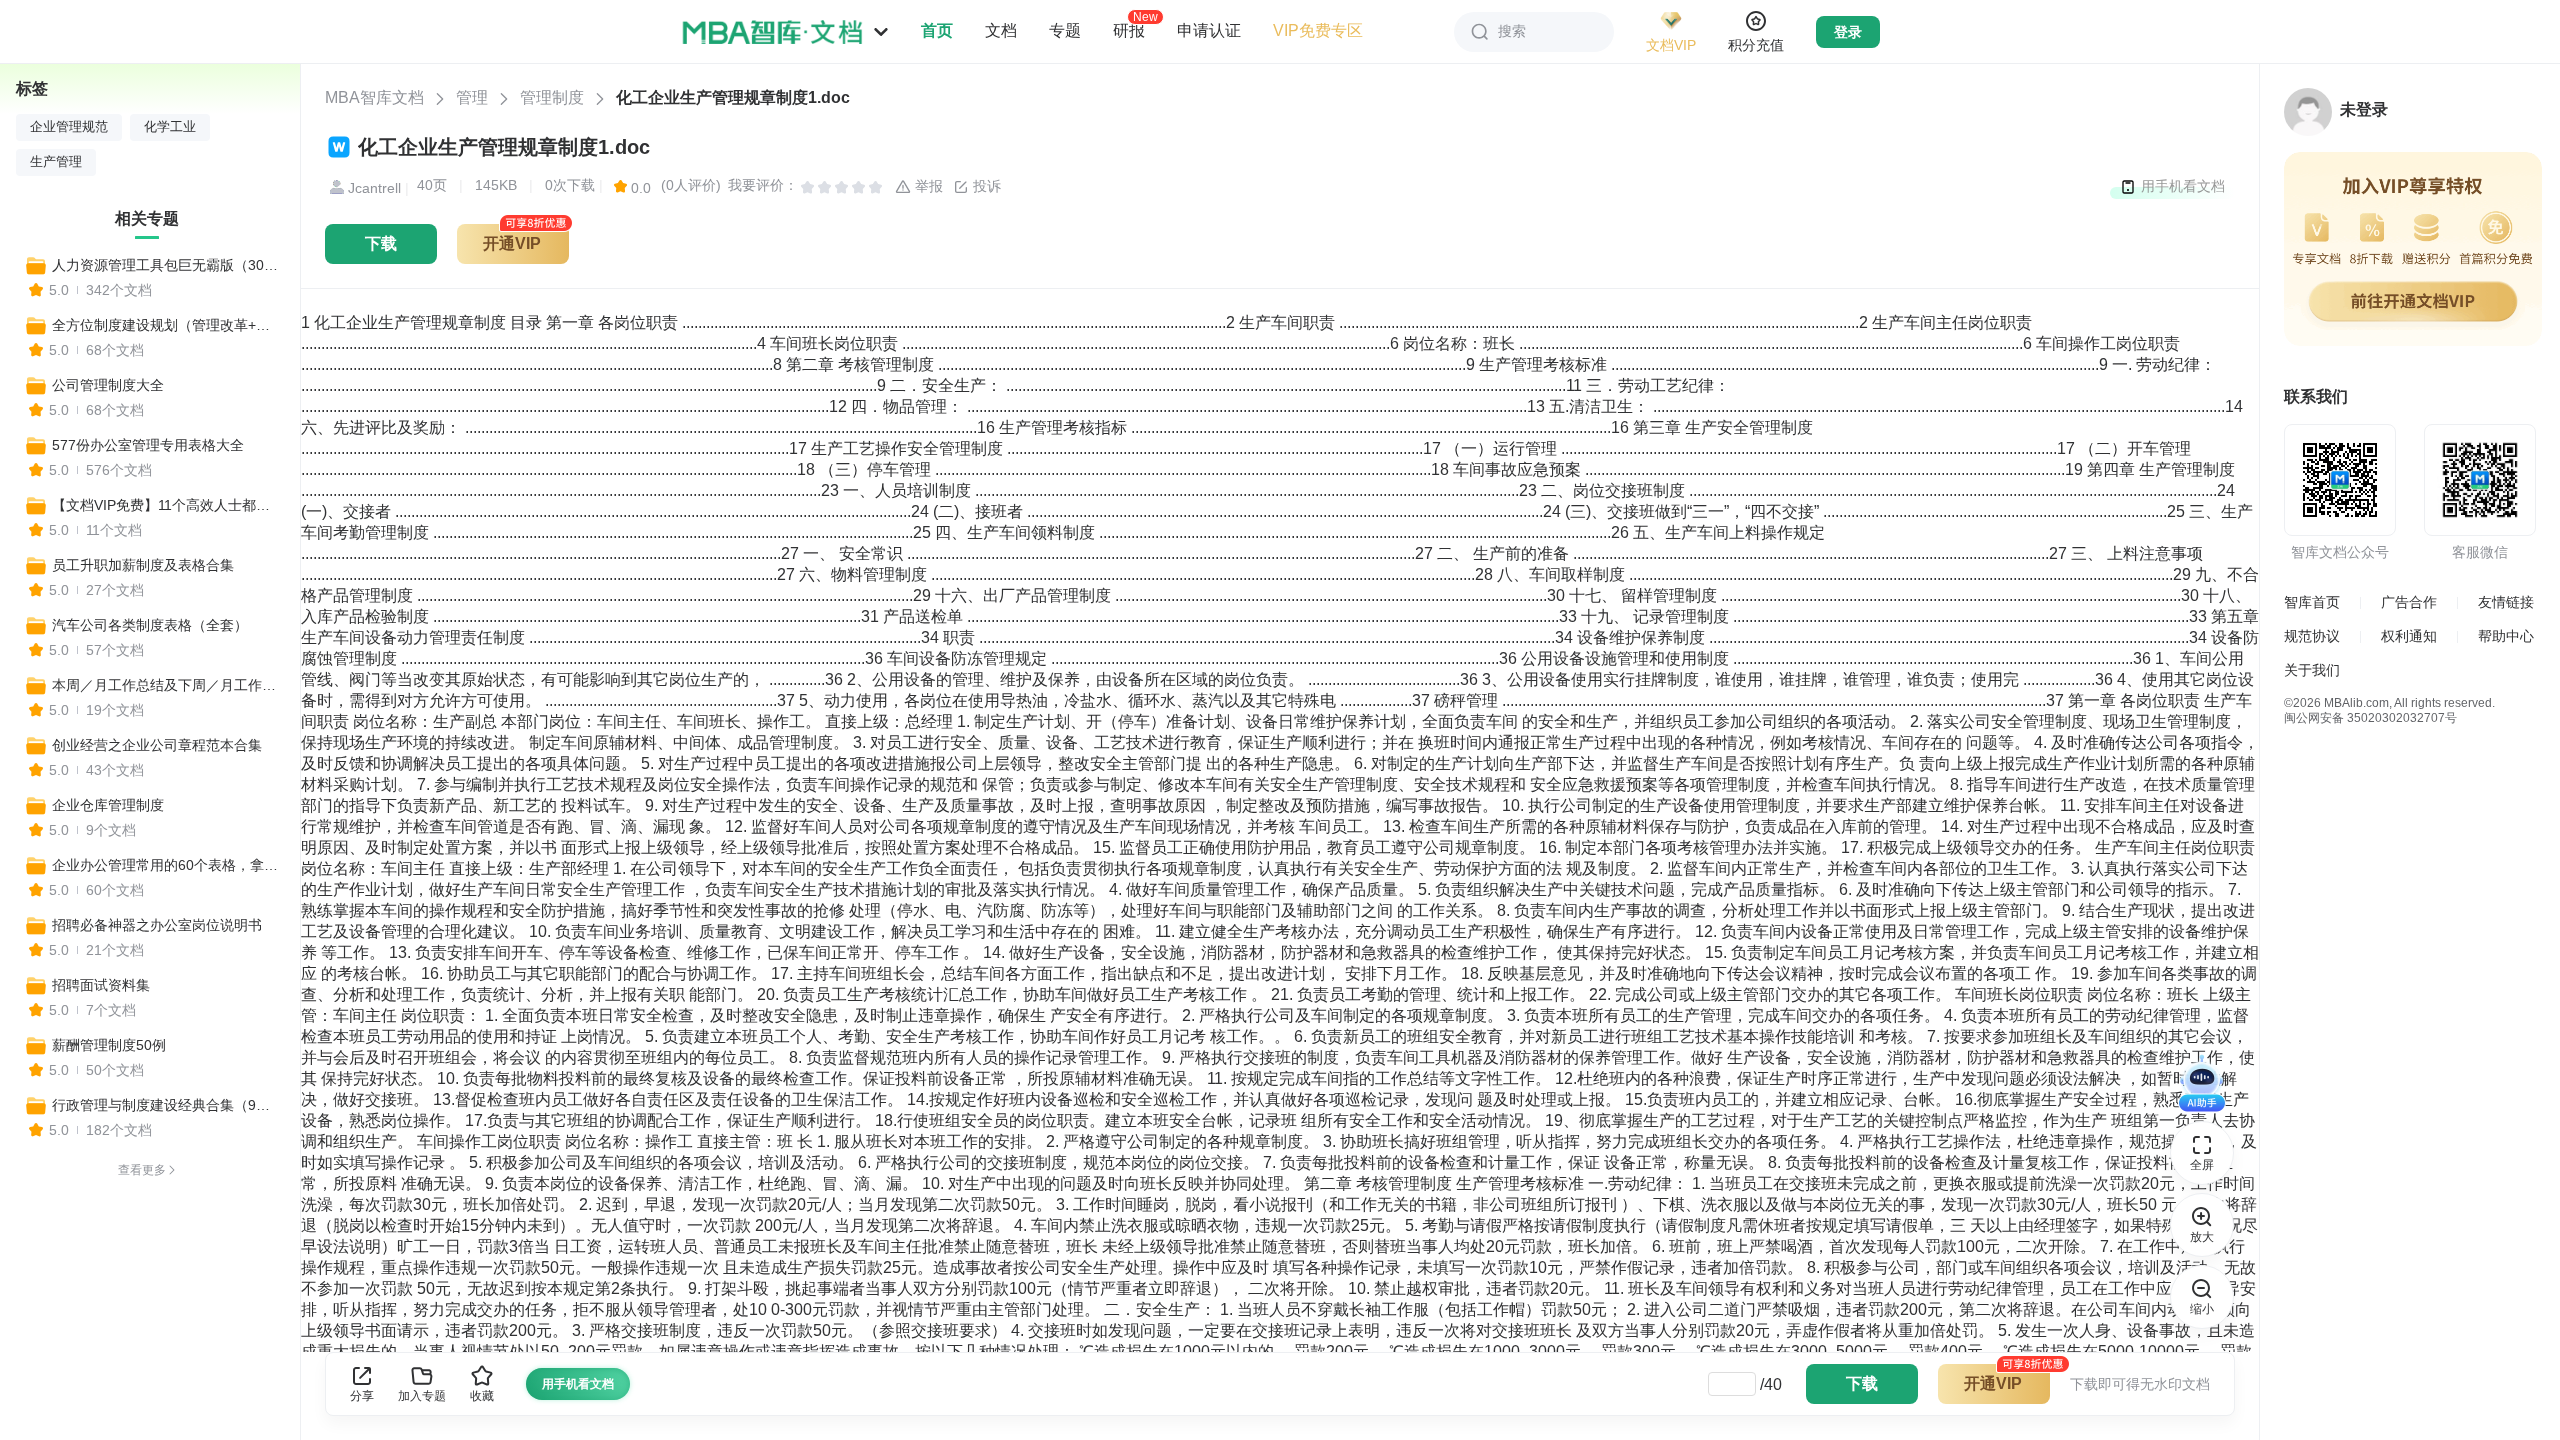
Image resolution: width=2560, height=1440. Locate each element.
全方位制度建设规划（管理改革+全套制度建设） (167, 325)
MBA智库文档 (374, 97)
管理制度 (552, 97)
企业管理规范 (69, 127)
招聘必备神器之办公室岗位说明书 (157, 925)
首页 (937, 30)
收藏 (482, 1396)
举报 (927, 186)
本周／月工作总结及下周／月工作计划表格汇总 (167, 685)
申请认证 (1209, 30)
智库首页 (2312, 602)
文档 (1001, 30)
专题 (1065, 30)
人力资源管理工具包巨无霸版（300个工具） (167, 265)
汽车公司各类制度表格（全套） (150, 625)
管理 (472, 97)
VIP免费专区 (1318, 30)
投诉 (985, 186)
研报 (1129, 30)
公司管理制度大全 (108, 385)
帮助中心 (2506, 636)
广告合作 (2409, 602)
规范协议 (2312, 636)
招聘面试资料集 (101, 985)
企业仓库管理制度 (108, 805)
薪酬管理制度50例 (109, 1045)
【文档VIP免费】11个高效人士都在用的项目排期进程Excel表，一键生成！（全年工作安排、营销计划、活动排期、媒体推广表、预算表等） (167, 505)
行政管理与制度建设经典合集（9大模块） (167, 1105)
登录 (1848, 32)
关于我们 (2312, 670)
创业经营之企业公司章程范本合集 (157, 745)
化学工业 (170, 127)
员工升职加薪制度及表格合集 (143, 565)
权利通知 (2409, 636)
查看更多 (142, 1170)
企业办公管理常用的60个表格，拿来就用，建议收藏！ (167, 865)
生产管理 (56, 162)
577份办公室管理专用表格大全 (148, 445)
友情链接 (2506, 602)
